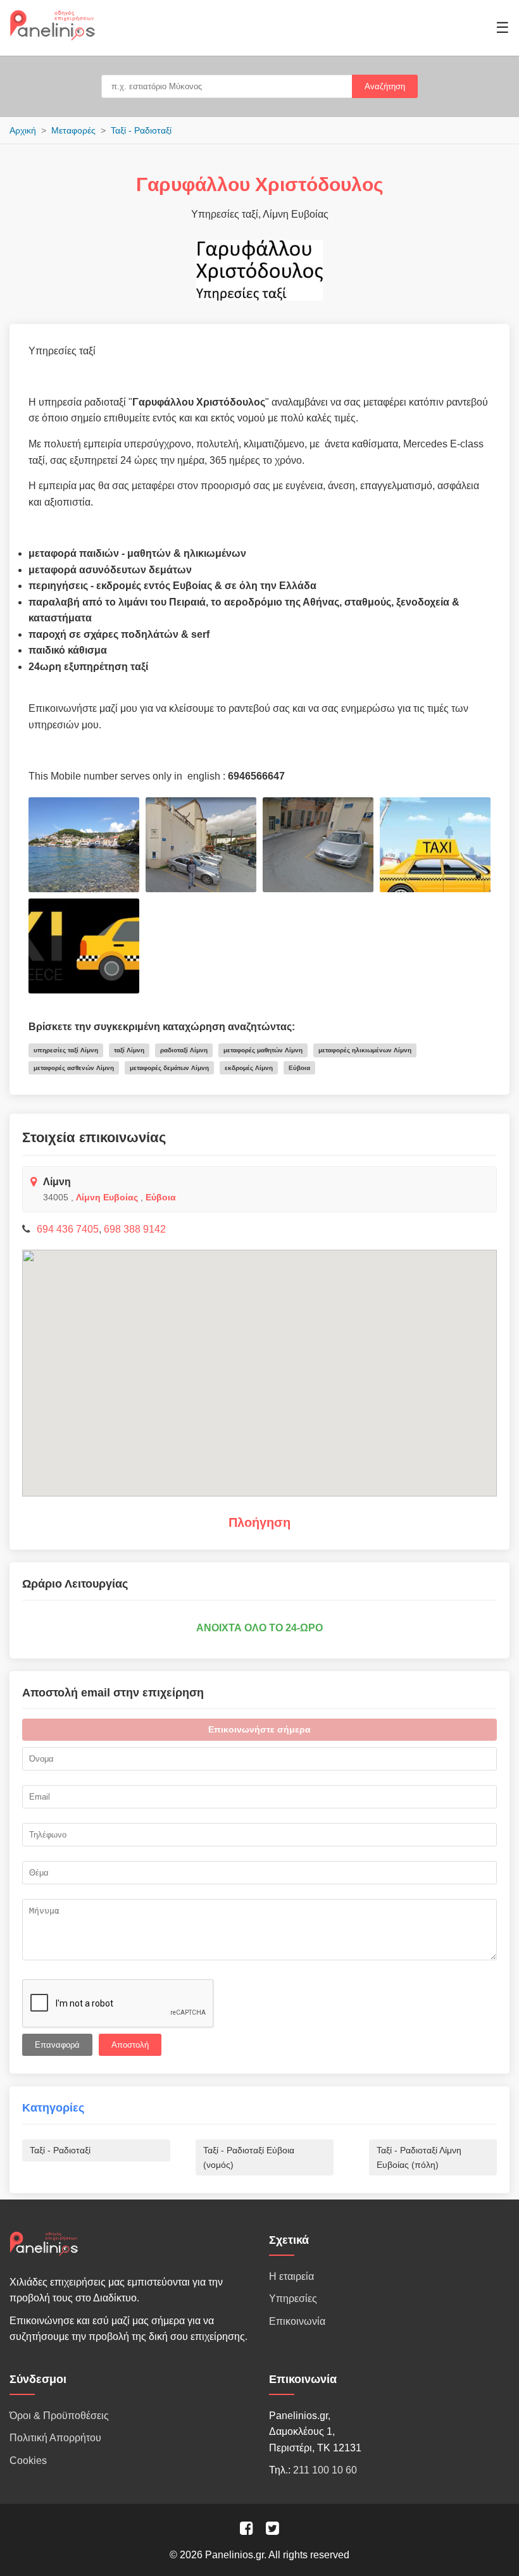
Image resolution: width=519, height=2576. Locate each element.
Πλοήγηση (259, 1522)
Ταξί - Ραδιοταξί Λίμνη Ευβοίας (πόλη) (419, 2157)
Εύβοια (161, 1197)
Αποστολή (130, 2045)
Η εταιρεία (291, 2276)
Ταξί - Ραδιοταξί (141, 130)
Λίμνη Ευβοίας (107, 1197)
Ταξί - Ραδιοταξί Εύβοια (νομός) (249, 2157)
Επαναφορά (57, 2045)
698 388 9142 (135, 1229)
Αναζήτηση (385, 86)
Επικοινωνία (297, 2321)
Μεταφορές (73, 130)
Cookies (28, 2461)
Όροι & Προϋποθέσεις (59, 2416)
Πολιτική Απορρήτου (55, 2438)
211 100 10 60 (325, 2470)
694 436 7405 (68, 1229)
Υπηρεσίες (293, 2299)
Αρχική (23, 130)
